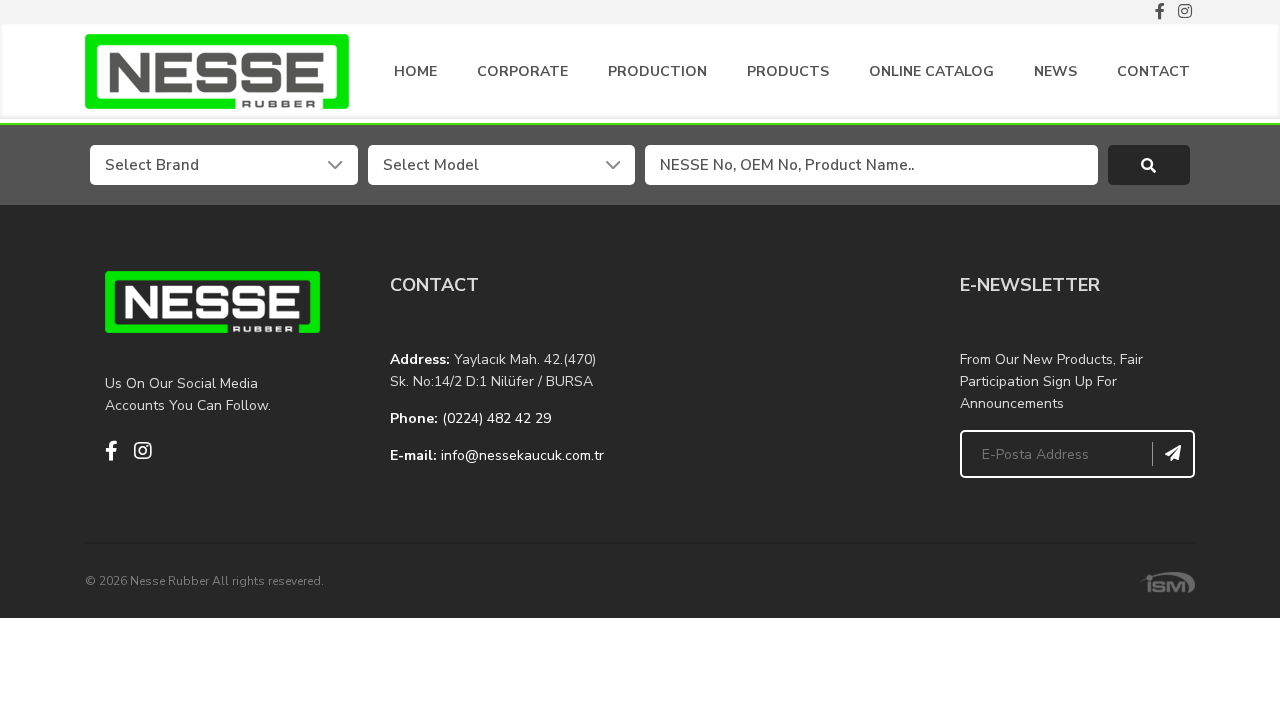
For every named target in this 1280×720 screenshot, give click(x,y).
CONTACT (1153, 71)
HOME (415, 71)
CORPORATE (522, 71)
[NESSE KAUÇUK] (782, 371)
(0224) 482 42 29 (496, 418)
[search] (1149, 165)
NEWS (1055, 71)
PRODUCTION (657, 71)
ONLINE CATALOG (931, 71)
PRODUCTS (788, 71)
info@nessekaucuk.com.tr (522, 455)
